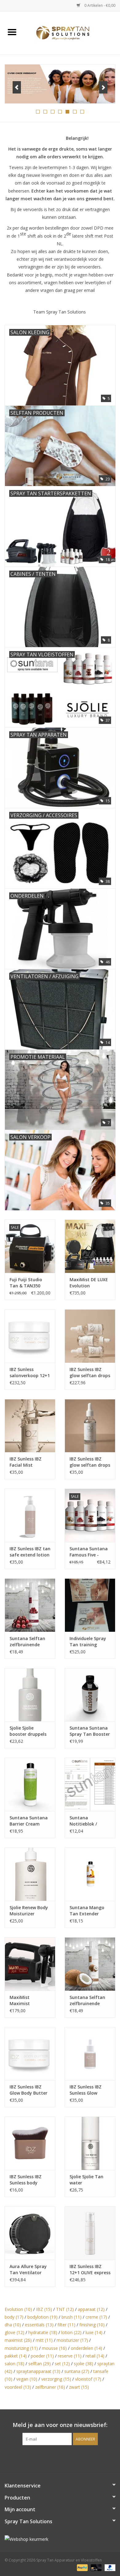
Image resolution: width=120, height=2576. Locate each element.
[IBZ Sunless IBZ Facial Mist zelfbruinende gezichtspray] (30, 1426)
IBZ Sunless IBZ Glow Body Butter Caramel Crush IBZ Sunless (29, 2090)
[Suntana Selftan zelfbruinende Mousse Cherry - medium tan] (30, 1605)
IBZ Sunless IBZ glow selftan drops (90, 1462)
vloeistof (88, 2379)
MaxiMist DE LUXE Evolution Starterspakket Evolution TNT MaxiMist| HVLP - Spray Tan (89, 1283)
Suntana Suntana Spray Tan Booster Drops (90, 1731)
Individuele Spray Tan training (88, 1641)
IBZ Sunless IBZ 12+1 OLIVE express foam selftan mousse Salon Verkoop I (90, 2270)
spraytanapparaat (38, 2371)
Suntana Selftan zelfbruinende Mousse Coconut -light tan (89, 2001)
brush (72, 2317)
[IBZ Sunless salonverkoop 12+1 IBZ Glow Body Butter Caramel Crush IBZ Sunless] (30, 1336)
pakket (16, 2356)
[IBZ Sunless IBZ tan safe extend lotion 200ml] (30, 1515)
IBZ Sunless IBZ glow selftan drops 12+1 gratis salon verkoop (90, 1373)
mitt (44, 2340)
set (62, 2364)
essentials (39, 2325)
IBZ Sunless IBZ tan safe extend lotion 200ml (30, 1552)
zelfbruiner (50, 2387)
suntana (77, 2371)
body (14, 2317)
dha (13, 2325)
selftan (40, 2364)
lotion (71, 2332)
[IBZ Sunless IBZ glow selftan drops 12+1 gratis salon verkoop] (90, 1336)
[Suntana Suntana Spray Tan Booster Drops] (90, 1695)
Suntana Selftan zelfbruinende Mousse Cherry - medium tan (27, 1642)
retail (95, 2356)
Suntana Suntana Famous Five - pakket (89, 1552)
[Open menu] (12, 32)
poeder (42, 2356)
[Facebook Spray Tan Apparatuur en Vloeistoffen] (54, 2458)
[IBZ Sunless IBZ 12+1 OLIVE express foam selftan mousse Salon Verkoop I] (90, 2233)
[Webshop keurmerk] (60, 2539)
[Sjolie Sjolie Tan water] (90, 2143)
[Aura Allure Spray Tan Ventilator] (30, 2233)
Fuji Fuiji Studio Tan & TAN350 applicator (26, 1283)
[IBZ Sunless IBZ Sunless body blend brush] (30, 2143)
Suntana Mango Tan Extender (87, 1911)
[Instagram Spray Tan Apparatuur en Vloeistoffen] (66, 2458)
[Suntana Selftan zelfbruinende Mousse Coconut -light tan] (90, 1964)
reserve (70, 2356)
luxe (94, 2332)
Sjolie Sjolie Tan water (86, 2180)
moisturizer (72, 2340)
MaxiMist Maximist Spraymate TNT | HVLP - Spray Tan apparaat (29, 2001)
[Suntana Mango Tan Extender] (90, 1874)
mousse (54, 2348)
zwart (79, 2387)
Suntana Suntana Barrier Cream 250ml (29, 1821)
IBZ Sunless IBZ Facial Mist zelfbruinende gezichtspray (26, 1462)
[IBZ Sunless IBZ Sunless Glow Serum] (90, 2054)
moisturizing (21, 2348)
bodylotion (42, 2317)
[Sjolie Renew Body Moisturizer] (30, 1874)
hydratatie (43, 2332)
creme (96, 2317)
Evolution (18, 2309)
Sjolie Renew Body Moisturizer (29, 1911)
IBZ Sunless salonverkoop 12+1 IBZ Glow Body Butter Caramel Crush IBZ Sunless (30, 1373)
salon (14, 2364)
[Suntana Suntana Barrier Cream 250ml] (30, 1784)
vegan (27, 2379)
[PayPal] (82, 2568)
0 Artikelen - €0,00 (99, 5)
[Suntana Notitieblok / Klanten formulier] (90, 1784)
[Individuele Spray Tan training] (90, 1605)
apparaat (91, 2309)
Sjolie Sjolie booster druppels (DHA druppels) (28, 1731)
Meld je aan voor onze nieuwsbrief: (60, 2425)
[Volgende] (103, 87)
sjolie (84, 2364)
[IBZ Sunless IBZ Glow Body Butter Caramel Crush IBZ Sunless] (30, 2054)
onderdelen (86, 2348)
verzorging (56, 2379)
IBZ (44, 2309)
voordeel (18, 2387)
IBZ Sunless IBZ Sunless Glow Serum (86, 2090)
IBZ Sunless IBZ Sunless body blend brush (26, 2180)
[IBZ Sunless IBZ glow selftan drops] (90, 1426)
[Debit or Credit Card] (96, 2568)
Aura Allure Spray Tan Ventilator (28, 2269)
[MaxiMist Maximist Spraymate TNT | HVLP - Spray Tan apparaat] (30, 1964)
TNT (65, 2309)
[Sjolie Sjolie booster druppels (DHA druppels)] (30, 1695)
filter (66, 2325)
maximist (18, 2340)
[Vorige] (17, 87)
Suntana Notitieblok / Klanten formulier (89, 1821)
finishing (92, 2325)
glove (14, 2332)
